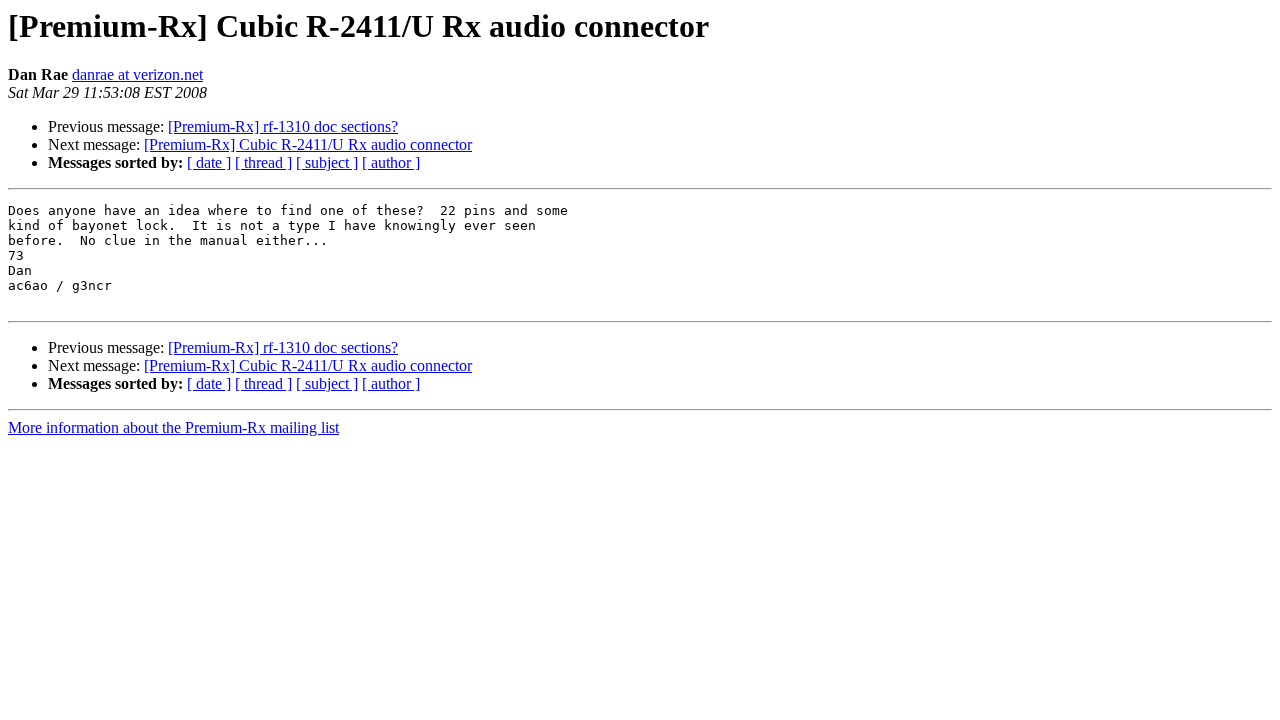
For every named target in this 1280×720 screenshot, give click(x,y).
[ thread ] (263, 162)
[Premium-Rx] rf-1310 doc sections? (283, 126)
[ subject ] (327, 162)
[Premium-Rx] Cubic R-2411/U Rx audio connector (308, 144)
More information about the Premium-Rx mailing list (173, 427)
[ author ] (391, 162)
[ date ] (209, 162)
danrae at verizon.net (137, 74)
